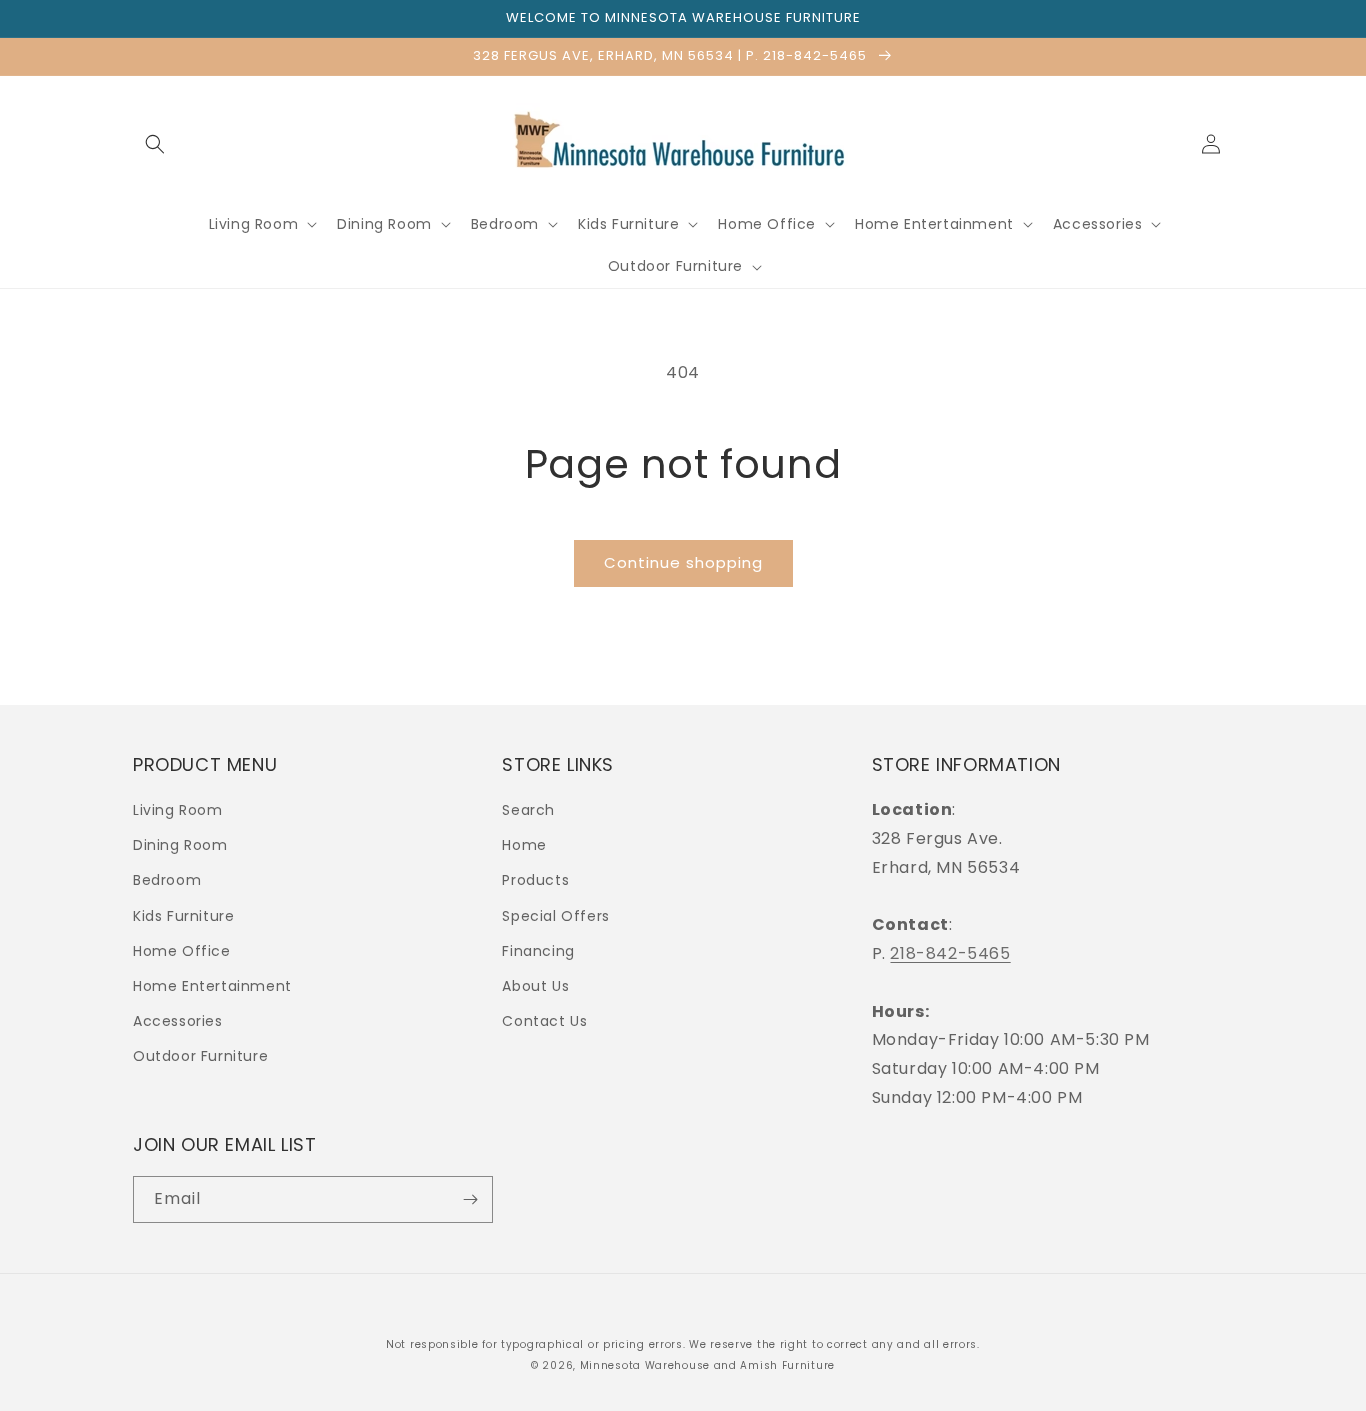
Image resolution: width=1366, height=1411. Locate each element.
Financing (538, 951)
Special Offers (555, 916)
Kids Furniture (183, 916)
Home (524, 845)
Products (535, 880)
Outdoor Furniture (200, 1056)
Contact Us (544, 1021)
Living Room (178, 810)
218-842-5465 (950, 953)
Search (528, 810)
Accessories (178, 1021)
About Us (535, 986)
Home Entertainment (212, 986)
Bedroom (167, 880)
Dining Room (180, 845)
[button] (155, 144)
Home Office (182, 951)
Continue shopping (683, 562)
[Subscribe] (470, 1199)
